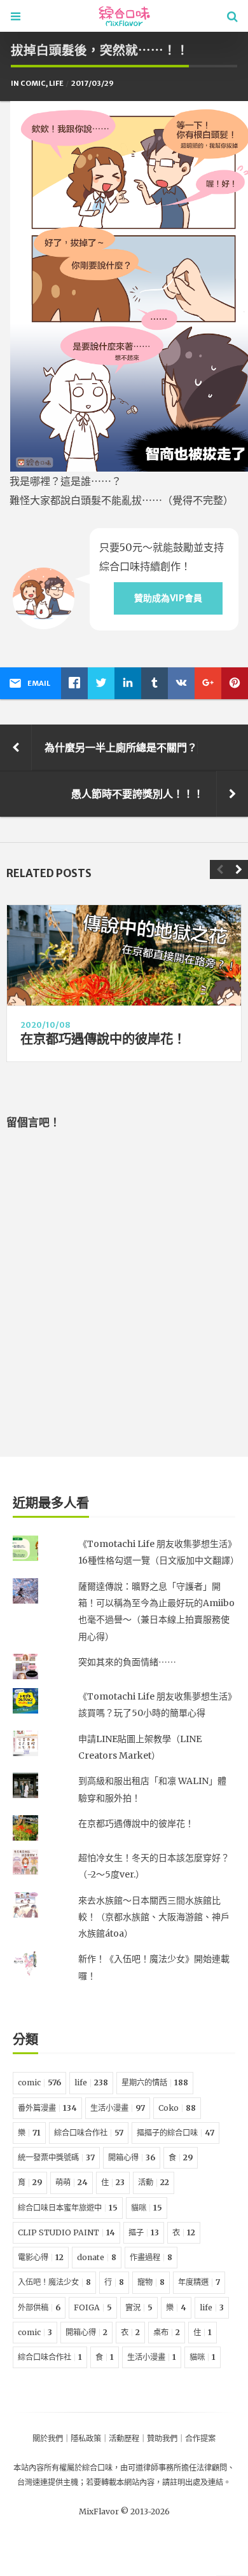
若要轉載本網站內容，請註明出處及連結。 (158, 2482)
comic (33, 83)
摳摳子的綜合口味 (176, 2133)
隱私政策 (86, 2438)
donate (97, 2257)
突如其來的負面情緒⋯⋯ (127, 1662)
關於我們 (48, 2438)
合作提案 (200, 2438)
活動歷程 (124, 2438)
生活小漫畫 (118, 2108)
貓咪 (147, 2208)
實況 (139, 2307)
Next (238, 869)
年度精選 (199, 2282)
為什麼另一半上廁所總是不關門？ (121, 747)
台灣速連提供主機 (48, 2482)
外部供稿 (39, 2307)
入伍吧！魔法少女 (54, 2282)
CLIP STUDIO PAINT (66, 2232)
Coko (177, 2108)
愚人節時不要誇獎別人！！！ (137, 794)
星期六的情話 (155, 2082)
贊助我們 (162, 2438)
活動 (154, 2182)
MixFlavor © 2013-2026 (124, 2511)
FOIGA (93, 2307)
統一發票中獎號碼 (56, 2157)
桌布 (167, 2332)
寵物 (151, 2282)
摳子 (144, 2232)
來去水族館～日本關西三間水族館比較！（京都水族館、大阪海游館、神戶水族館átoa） (154, 1917)
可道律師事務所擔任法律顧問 (177, 2468)
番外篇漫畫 (47, 2108)
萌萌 (72, 2182)
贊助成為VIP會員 (168, 598)
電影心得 (41, 2257)
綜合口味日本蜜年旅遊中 (68, 2208)
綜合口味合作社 (89, 2133)
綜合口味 (97, 2468)
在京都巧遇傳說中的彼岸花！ (103, 1039)
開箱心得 (132, 2157)
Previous (219, 869)
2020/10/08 (45, 1025)
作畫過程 (151, 2257)
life (56, 83)
